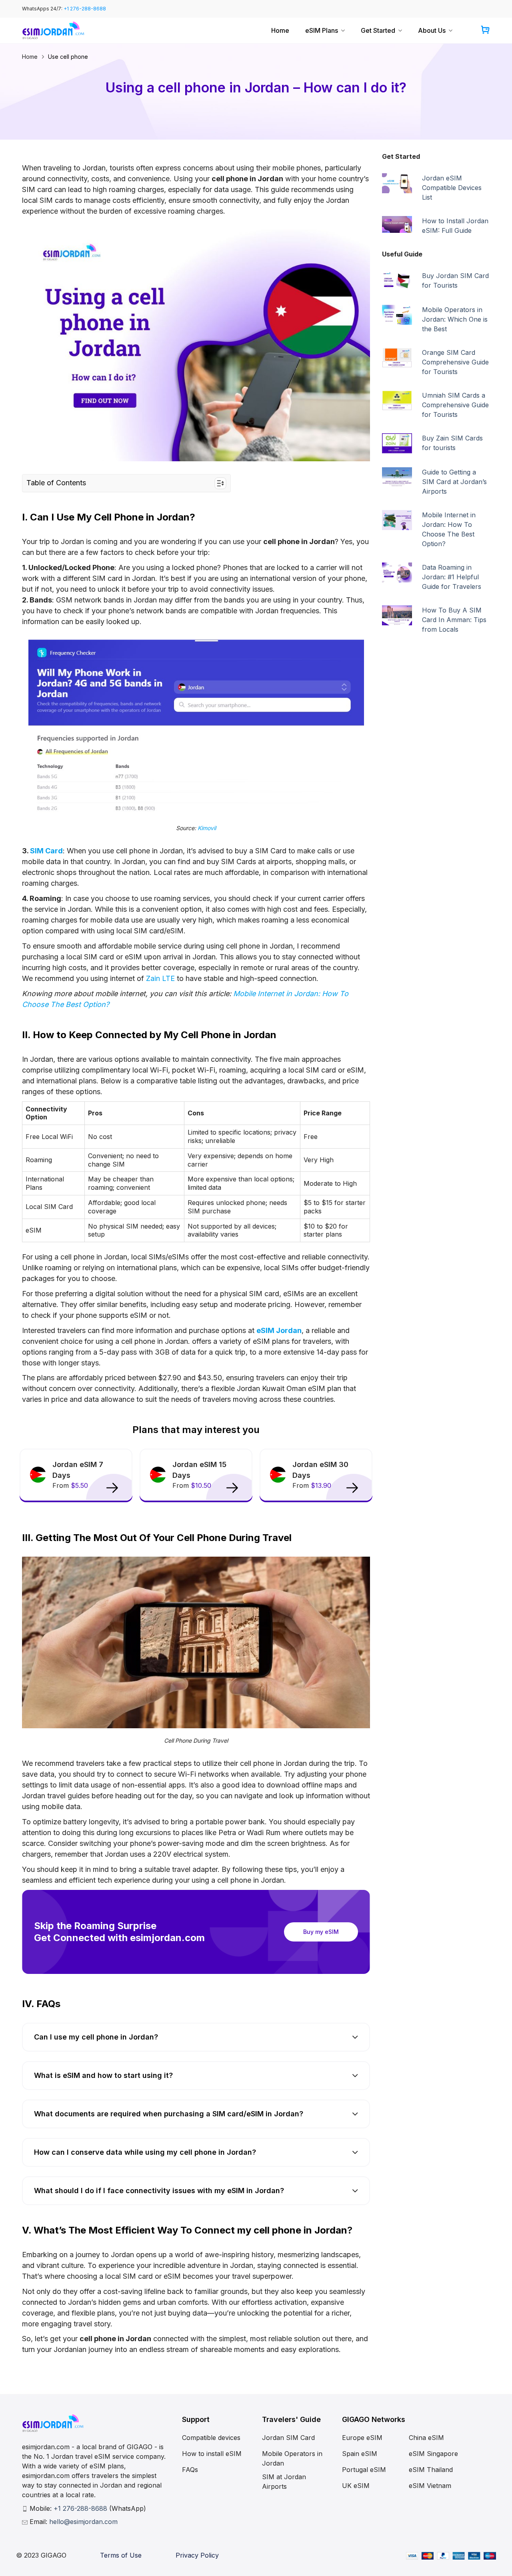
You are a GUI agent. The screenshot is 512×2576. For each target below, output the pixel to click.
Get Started (378, 30)
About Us (432, 30)
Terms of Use (121, 2555)
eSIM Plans (322, 30)
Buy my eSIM (321, 1932)
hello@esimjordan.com (83, 2522)
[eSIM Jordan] (53, 31)
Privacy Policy (197, 2555)
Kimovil (207, 828)
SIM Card (46, 851)
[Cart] (485, 31)
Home (280, 30)
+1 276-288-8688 (85, 9)
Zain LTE (161, 978)
